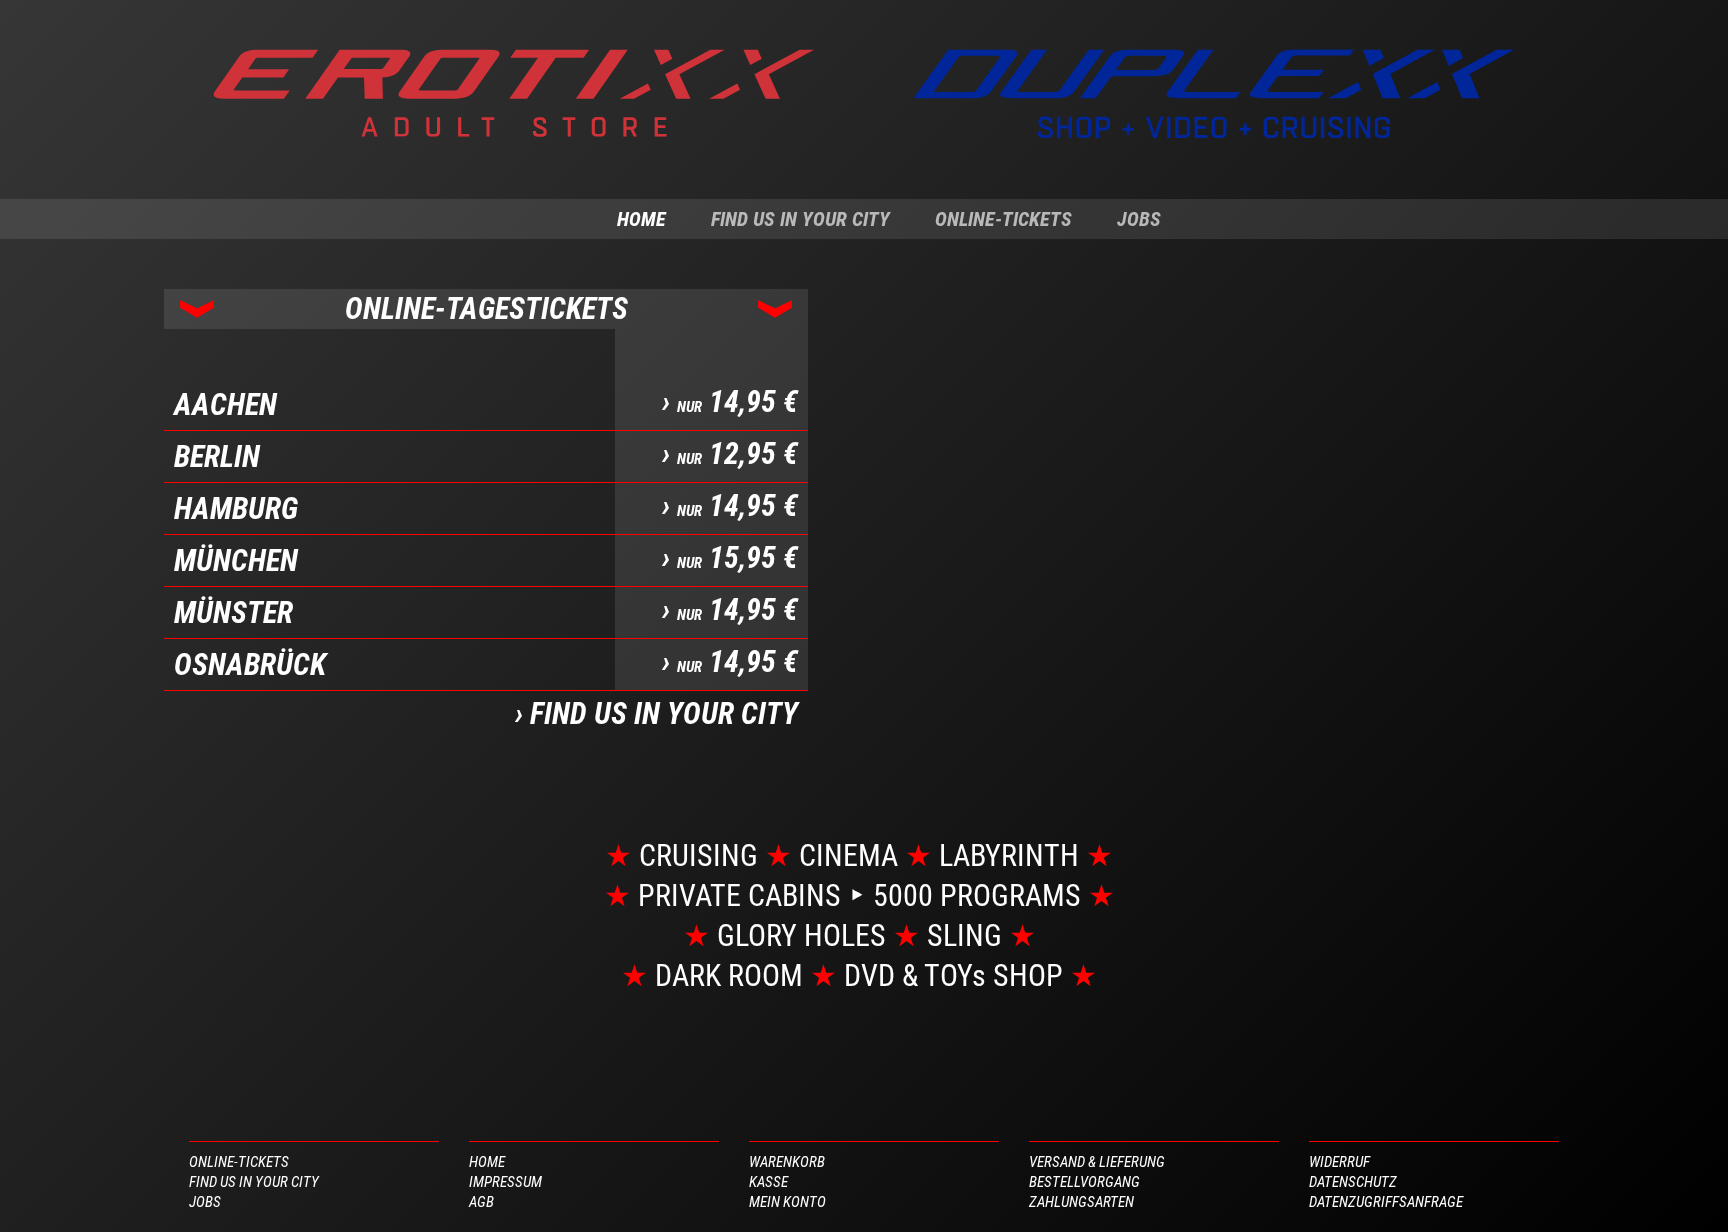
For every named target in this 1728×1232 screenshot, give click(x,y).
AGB (481, 1202)
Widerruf (1339, 1162)
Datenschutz (1353, 1182)
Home (641, 219)
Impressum (505, 1182)
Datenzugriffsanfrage (1386, 1202)
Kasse (768, 1182)
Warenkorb (787, 1162)
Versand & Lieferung (1097, 1162)
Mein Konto (787, 1202)
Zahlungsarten (1081, 1202)
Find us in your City (800, 219)
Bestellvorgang (1084, 1182)
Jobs (1139, 219)
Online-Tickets (1003, 219)
